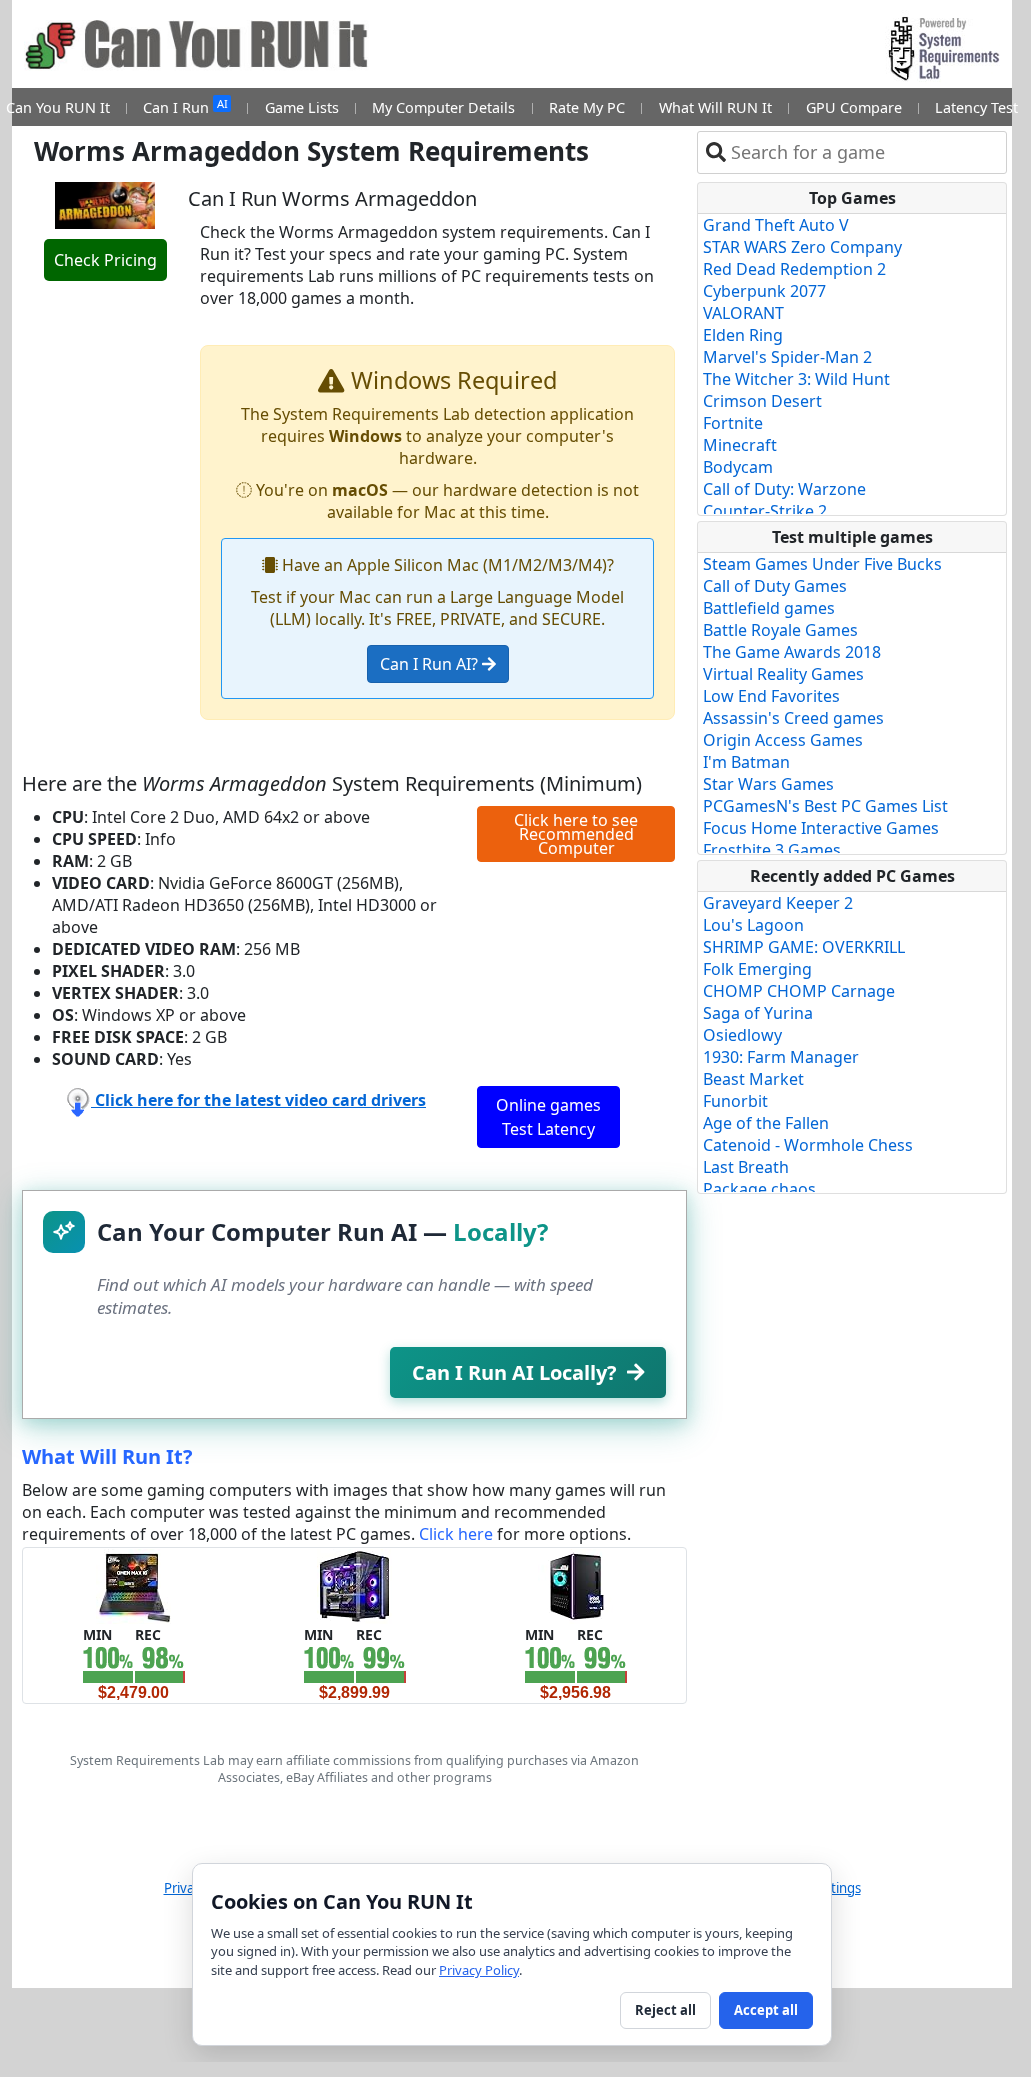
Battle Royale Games (780, 630)
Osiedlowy (742, 1035)
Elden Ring (743, 335)
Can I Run (185, 106)
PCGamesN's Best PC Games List (825, 806)
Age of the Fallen (766, 1123)
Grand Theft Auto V (776, 225)
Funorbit (735, 1101)
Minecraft (740, 445)
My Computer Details (443, 107)
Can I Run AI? (431, 664)
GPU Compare (854, 107)
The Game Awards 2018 (792, 652)
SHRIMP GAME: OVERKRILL (804, 947)
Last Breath (746, 1167)
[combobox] (864, 152)
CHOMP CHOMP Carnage (799, 991)
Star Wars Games (768, 784)
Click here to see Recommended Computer (576, 834)
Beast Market (753, 1079)
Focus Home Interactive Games (821, 828)
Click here (456, 1534)
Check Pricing (105, 260)
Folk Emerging (757, 969)
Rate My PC (587, 107)
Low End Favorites (771, 696)
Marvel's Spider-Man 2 (787, 357)
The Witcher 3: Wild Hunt (796, 379)
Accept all (766, 2010)
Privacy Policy (479, 1970)
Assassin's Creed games (793, 718)
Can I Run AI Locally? (514, 1372)
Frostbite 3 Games (772, 850)
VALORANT (743, 313)
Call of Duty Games (775, 586)
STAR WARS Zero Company (802, 247)
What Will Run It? (107, 1456)
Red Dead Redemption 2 (794, 269)
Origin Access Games (783, 740)
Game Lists (302, 107)
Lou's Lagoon (753, 925)
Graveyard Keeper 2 (778, 903)
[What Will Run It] (133, 1584)
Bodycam (738, 467)
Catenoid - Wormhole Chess (808, 1145)
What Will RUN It (715, 107)
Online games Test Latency (548, 1117)
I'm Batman (746, 762)
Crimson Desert (762, 401)
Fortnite (733, 423)
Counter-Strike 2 (765, 511)
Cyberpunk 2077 (764, 291)
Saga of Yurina (758, 1013)
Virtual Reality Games (783, 674)
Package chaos (759, 1189)
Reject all (665, 2010)
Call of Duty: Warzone (784, 489)
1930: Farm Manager (781, 1057)
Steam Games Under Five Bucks (822, 564)
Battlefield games (769, 608)
